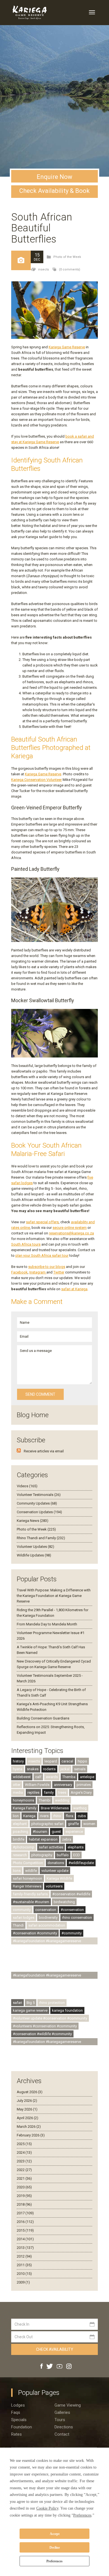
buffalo (63, 1855)
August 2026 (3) (30, 2092)
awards (52, 1777)
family (49, 1792)
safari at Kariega (74, 1289)
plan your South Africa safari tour (42, 1255)
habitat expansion (43, 1839)
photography (42, 1855)
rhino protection (52, 2003)
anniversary (63, 1785)
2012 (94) (24, 2256)
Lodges (18, 2405)
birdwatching (64, 1902)
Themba (69, 1777)
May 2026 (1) (27, 2109)
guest (56, 1832)
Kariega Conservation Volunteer (36, 780)
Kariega (29, 1816)
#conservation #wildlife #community (42, 2034)
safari (17, 2003)
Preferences (54, 2561)
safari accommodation (47, 1925)
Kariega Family (25, 1808)
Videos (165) (27, 1486)
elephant (20, 1824)
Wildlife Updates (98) (34, 1555)
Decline (55, 2548)
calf (38, 1777)
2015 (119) (25, 2230)
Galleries (62, 2412)
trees (62, 1792)
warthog (80, 1808)
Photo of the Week (67, 257)
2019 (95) (24, 2196)
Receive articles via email (44, 1451)
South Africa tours (26, 1244)
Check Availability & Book (54, 191)
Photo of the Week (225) (36, 1529)
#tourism (40, 1832)
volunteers (54, 1886)
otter (17, 1785)
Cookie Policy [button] (47, 2508)
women (89, 1824)
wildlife (31, 1871)
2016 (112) (25, 2222)
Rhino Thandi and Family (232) (41, 1538)
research (20, 1855)
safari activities (51, 1847)
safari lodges (24, 1917)
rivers (44, 1816)
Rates (16, 2434)
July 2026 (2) (27, 2101)
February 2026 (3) (31, 2135)
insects (43, 269)
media (18, 1792)
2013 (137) (25, 2248)
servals (80, 1769)
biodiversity (48, 1917)
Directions (64, 2427)
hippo (82, 1761)
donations (56, 1863)
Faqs (16, 2412)
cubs (82, 1816)
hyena (18, 1769)
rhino (57, 1816)
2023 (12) (24, 2161)
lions (17, 1871)
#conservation (72, 1910)
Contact (62, 2434)
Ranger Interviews (27, 1886)
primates (84, 1785)
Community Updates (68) (37, 1503)
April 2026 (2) (28, 2118)
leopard (51, 1761)
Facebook (19, 1272)
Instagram (38, 1272)
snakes (33, 1769)
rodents (49, 1769)
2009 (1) (23, 2282)
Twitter (59, 1272)
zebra (67, 1839)
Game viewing (68, 2405)
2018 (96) (24, 2204)
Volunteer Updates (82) (35, 1547)
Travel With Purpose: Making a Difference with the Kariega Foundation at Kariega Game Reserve (54, 1596)
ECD (77, 1855)
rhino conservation (77, 1917)
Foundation (22, 2427)
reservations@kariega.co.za (71, 1233)
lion (16, 1816)
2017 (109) (25, 2213)
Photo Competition (28, 1863)
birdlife (19, 1839)
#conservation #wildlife (71, 1894)
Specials (19, 2420)
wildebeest (22, 1777)
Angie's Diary (81, 1792)
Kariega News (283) (33, 1521)
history (18, 1761)
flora (69, 1816)
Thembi (45, 1800)
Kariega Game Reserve (67, 347)
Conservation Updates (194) (39, 1512)
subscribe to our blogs (47, 1267)
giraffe (73, 1824)
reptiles (33, 1792)
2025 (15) (24, 2144)
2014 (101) (25, 2239)
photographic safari (47, 1824)
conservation (46, 1910)
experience (74, 1832)
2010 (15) (24, 2274)
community (22, 1910)
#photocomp (24, 1847)
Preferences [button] (82, 2515)
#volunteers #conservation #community (45, 2026)
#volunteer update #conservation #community (50, 2018)
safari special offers (42, 1222)
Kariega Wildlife (59, 1878)
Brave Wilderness (55, 1808)
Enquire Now (54, 177)
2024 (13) (24, 2152)
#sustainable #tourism (31, 1902)
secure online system (70, 1228)
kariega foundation (67, 2010)
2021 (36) (24, 2178)
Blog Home (33, 1415)
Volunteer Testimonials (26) (39, 1495)
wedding (62, 1800)
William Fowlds (37, 1785)
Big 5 (31, 2003)
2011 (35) (24, 2265)
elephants (76, 1847)
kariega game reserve (30, 2010)
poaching (21, 1832)
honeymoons (23, 1800)
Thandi (18, 1925)
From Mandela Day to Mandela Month (47, 1624)
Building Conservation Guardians (43, 1718)
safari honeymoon (28, 1878)
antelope (87, 1777)
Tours (60, 2420)
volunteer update (55, 1871)
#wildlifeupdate (81, 1863)
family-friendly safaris (30, 1894)
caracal (67, 1761)
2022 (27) (24, 2170)
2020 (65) (24, 2187)
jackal (65, 1769)
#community (72, 1933)
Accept (55, 2534)
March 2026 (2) (29, 2127)
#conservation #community (35, 1933)
